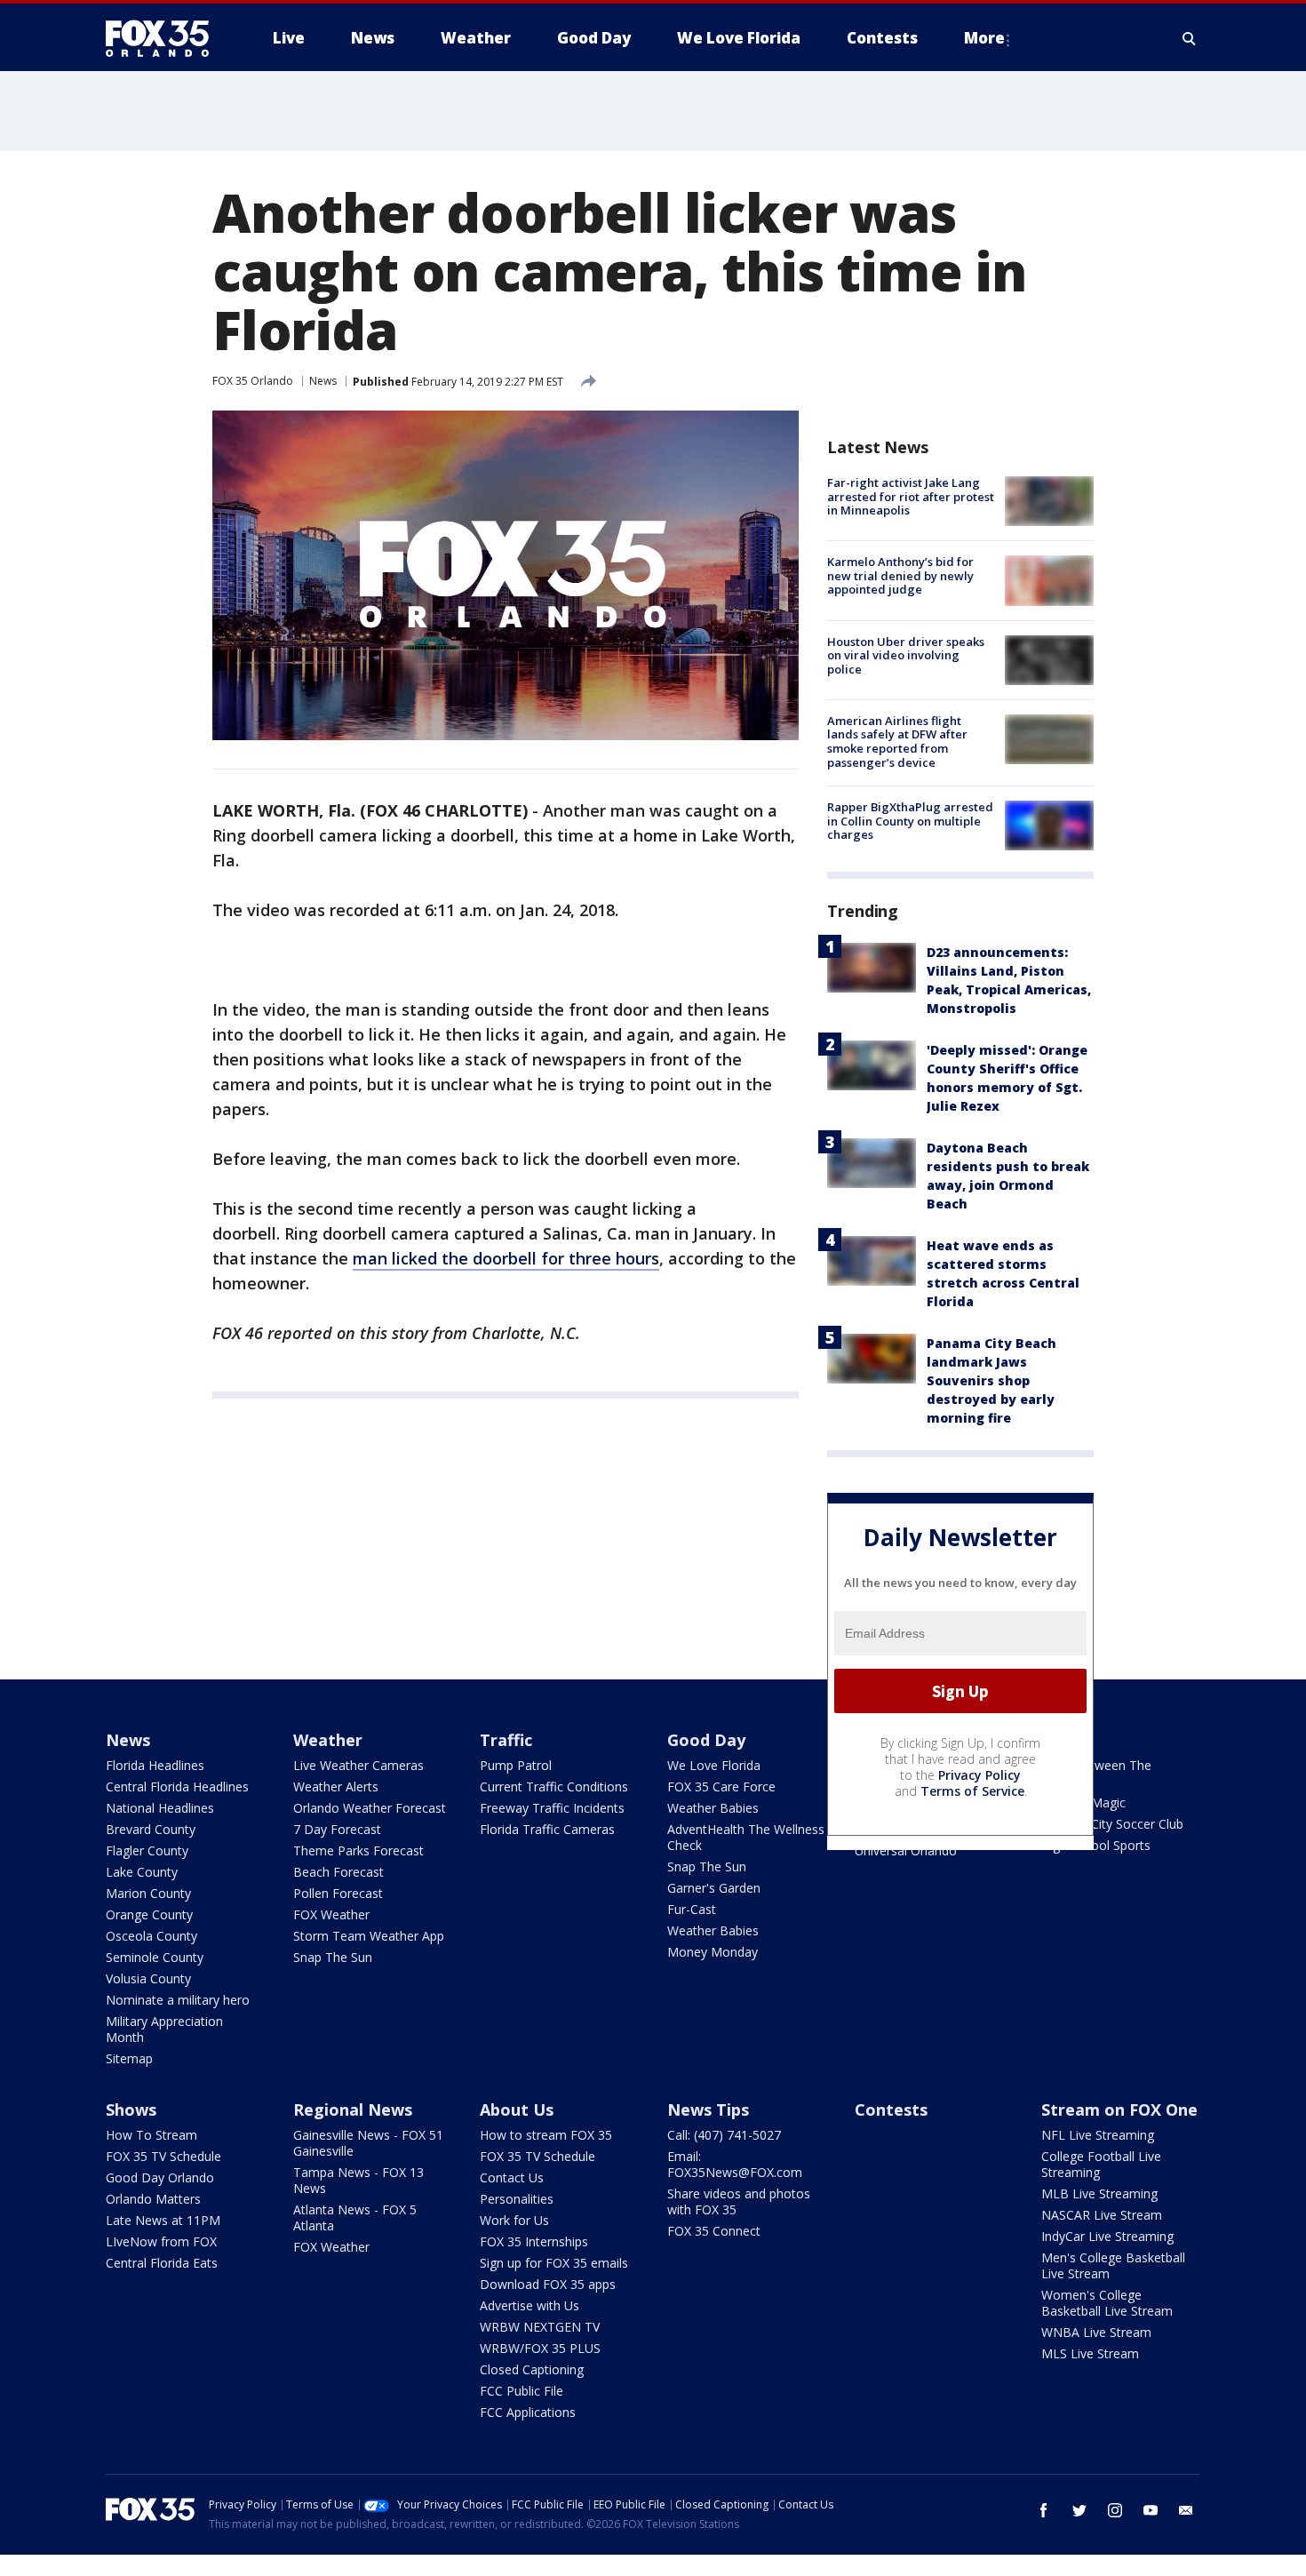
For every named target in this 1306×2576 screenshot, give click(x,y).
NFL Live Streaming (1098, 2135)
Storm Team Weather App (369, 1936)
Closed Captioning (532, 2369)
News (323, 381)
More (984, 38)
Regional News (353, 2109)
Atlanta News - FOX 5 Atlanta (355, 2217)
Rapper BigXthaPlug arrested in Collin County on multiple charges (910, 821)
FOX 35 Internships (534, 2241)
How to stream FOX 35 (546, 2135)
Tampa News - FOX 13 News (358, 2180)
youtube (1151, 2510)
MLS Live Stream (1090, 2353)
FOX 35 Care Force (721, 1786)
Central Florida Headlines (177, 1786)
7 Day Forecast (337, 1829)
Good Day (706, 1740)
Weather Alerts (336, 1786)
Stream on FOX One (1119, 2109)
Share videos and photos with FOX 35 (739, 2201)
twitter (1079, 2510)
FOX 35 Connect (714, 2231)
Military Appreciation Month (164, 2029)
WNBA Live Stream (1096, 2332)
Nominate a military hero (178, 2000)
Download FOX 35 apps (548, 2284)
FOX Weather (331, 1914)
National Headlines (160, 1808)
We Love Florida (714, 1765)
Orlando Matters (153, 2199)
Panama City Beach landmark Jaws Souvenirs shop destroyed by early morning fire (991, 1380)
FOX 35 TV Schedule (163, 2156)
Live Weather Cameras (358, 1765)
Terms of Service (972, 1791)
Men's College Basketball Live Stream (1113, 2265)
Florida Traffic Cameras (547, 1829)
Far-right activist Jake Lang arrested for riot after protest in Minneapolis (911, 496)
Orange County (149, 1914)
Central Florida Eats (162, 2263)
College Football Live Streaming (1101, 2164)
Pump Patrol (516, 1765)
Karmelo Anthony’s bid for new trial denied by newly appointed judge (900, 575)
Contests (891, 2109)
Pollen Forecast (338, 1893)
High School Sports (1096, 1845)
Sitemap (129, 2058)
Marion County (148, 1893)
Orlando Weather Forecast (370, 1808)
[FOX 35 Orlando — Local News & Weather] (164, 38)
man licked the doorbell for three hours (506, 1258)
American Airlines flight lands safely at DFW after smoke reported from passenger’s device (897, 742)
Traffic (506, 1740)
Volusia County (148, 1978)
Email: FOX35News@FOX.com (735, 2164)
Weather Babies (713, 1808)
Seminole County (155, 1957)
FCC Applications (528, 2412)
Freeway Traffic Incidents (552, 1808)
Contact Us (512, 2177)
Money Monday (713, 1952)
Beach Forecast (338, 1872)
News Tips (708, 2109)
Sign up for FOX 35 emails (554, 2263)
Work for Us (514, 2220)
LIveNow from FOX (161, 2241)
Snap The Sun (333, 1957)
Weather (328, 1740)
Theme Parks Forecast (358, 1850)
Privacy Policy (979, 1775)
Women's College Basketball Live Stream (1107, 2303)
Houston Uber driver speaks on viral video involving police (906, 655)
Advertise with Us (530, 2305)
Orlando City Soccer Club (1112, 1824)
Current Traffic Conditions (554, 1786)
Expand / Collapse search (1190, 38)
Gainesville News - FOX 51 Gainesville (368, 2143)
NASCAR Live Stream (1102, 2215)
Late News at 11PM (163, 2220)
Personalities (517, 2199)
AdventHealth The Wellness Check (746, 1837)
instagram (1115, 2510)
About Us (517, 2109)
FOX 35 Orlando (253, 381)
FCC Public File (522, 2391)
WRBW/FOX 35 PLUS (540, 2348)
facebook (1044, 2510)
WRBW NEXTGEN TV (540, 2327)
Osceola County (151, 1936)
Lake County (142, 1872)
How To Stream (151, 2135)
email (1186, 2510)
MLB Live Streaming (1099, 2193)
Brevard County (151, 1829)
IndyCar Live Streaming (1107, 2236)
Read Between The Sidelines (1096, 1773)
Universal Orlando (906, 1850)
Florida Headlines (155, 1765)
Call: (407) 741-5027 (724, 2135)
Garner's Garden (714, 1888)
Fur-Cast (692, 1909)
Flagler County (147, 1850)
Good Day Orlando (160, 2177)
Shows (131, 2109)
